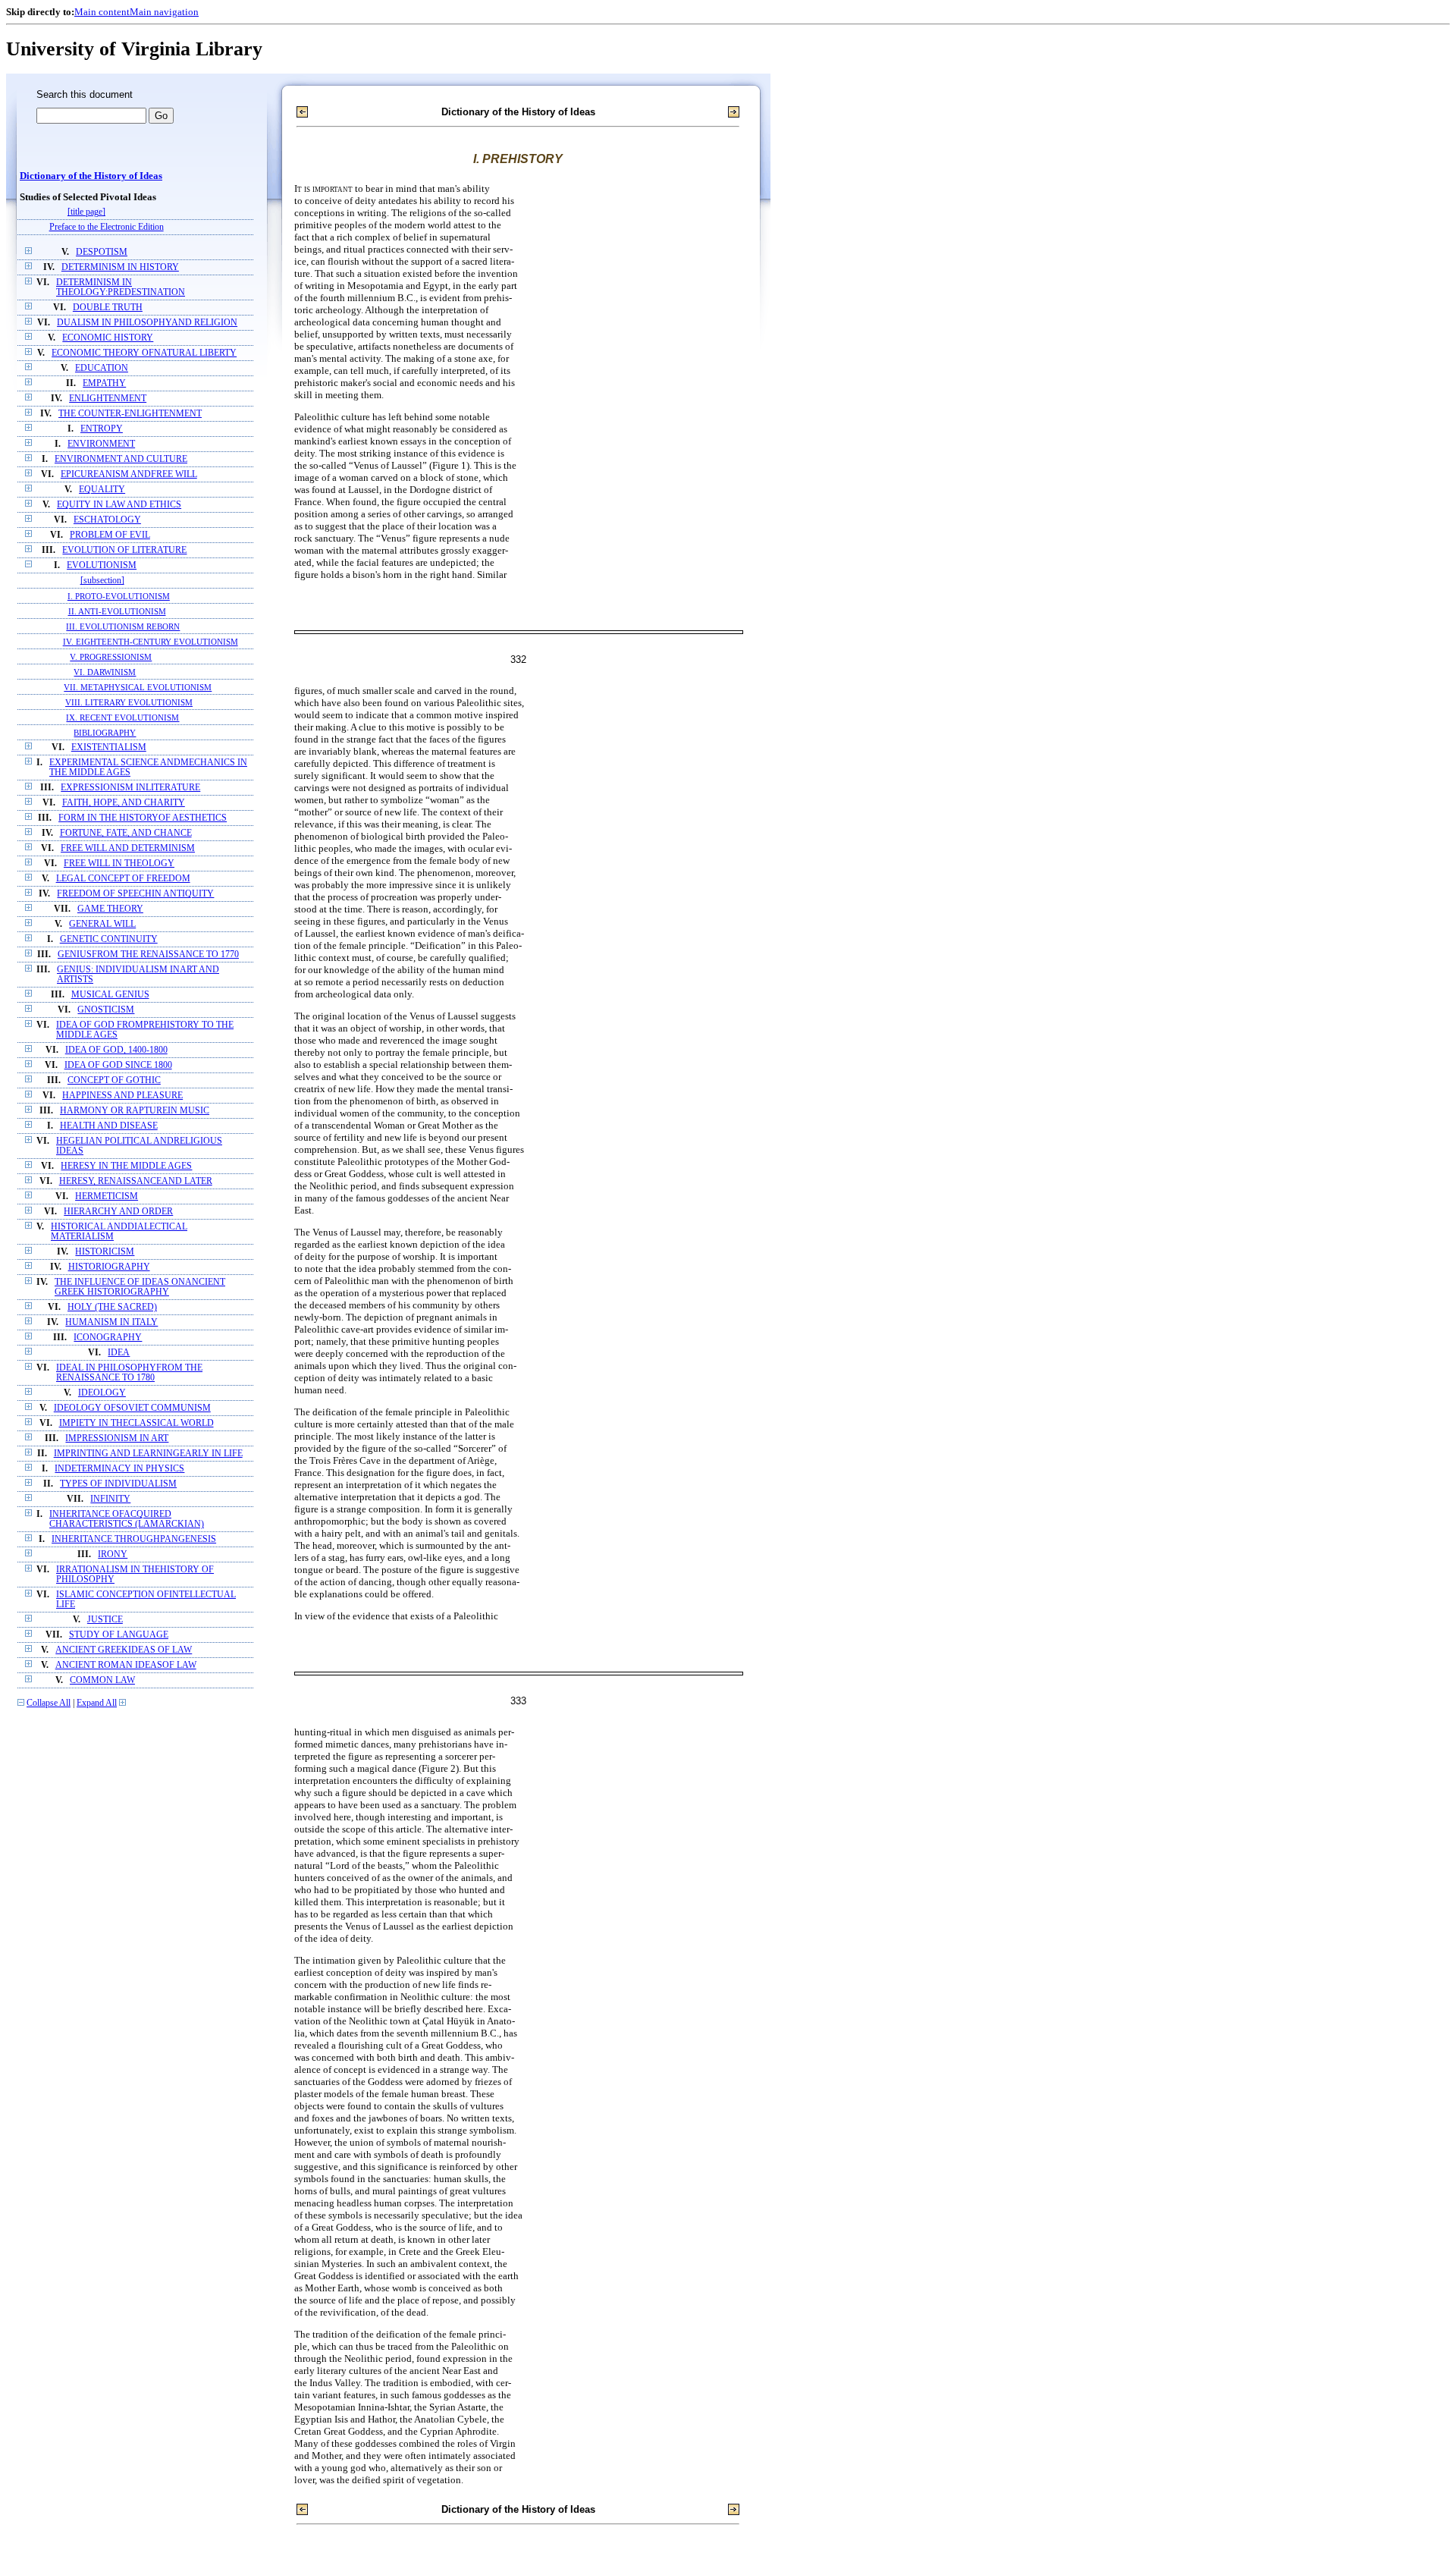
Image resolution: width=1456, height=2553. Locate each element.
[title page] (86, 212)
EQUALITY (102, 490)
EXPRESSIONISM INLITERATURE (130, 788)
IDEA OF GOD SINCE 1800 (118, 1065)
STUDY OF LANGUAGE (119, 1635)
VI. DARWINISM (105, 672)
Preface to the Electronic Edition (107, 227)
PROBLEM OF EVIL (110, 535)
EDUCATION (102, 368)
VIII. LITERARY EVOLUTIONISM (129, 702)
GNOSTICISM (106, 1010)
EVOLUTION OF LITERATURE (124, 550)
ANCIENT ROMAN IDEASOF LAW (126, 1665)
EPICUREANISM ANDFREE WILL (129, 474)
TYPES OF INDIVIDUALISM (118, 1484)
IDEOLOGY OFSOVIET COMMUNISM (132, 1408)
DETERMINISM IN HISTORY (120, 267)
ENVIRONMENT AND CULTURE (121, 459)
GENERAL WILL (102, 924)
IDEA (119, 1353)
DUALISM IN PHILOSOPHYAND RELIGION (147, 323)
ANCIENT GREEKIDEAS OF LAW (124, 1650)
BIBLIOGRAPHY (105, 733)
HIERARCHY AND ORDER (118, 1212)
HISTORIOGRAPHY (109, 1267)
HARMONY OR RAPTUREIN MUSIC (135, 1111)
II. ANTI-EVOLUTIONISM (117, 611)
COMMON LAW (102, 1680)
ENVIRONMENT (101, 444)
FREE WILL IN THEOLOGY (119, 864)
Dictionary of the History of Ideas (91, 176)
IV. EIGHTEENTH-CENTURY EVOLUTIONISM (151, 642)
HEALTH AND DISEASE (109, 1126)
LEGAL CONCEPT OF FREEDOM (123, 879)
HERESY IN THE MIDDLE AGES (126, 1166)
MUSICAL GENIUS (110, 995)
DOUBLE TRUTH (108, 308)
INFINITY (110, 1499)
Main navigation (164, 12)
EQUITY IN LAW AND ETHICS (119, 505)
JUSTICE (105, 1620)
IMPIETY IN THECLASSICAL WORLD (136, 1423)
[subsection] (102, 581)
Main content (102, 12)
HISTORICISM (105, 1252)
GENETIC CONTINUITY (109, 939)
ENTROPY (102, 429)
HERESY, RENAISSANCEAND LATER (136, 1181)
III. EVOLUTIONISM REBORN (123, 626)
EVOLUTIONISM (102, 565)
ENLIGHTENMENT (108, 399)
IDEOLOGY (102, 1393)
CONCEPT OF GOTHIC (114, 1080)
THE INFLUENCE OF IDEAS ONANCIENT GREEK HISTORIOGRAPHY (140, 1287)
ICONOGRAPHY (108, 1338)
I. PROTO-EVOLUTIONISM (119, 596)
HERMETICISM (107, 1196)
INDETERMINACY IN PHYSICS (119, 1469)
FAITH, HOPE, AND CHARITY (124, 803)
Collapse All (49, 1703)
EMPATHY (104, 383)
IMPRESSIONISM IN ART (117, 1438)
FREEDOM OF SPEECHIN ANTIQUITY (135, 894)
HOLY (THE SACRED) (112, 1307)
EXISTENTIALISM (109, 747)
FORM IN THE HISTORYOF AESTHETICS (143, 818)
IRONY (113, 1554)
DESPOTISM (102, 252)
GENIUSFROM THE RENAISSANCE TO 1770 (148, 955)
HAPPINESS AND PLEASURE (122, 1096)
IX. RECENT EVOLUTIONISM (122, 718)
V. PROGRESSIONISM (111, 657)
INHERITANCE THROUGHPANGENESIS (134, 1539)
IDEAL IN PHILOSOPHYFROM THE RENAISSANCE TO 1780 (129, 1373)
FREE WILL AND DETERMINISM (128, 848)
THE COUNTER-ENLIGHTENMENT (130, 414)
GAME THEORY (110, 909)
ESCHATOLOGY (107, 520)
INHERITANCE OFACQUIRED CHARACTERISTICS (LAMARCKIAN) (127, 1519)
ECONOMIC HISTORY (108, 338)
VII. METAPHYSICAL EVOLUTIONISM (138, 687)
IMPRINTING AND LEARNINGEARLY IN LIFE (148, 1454)
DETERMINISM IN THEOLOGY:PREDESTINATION (121, 287)
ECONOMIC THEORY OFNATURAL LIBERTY (144, 353)
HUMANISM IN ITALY (111, 1322)
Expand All (97, 1703)
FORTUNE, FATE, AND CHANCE (126, 833)
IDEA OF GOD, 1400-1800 (116, 1050)
